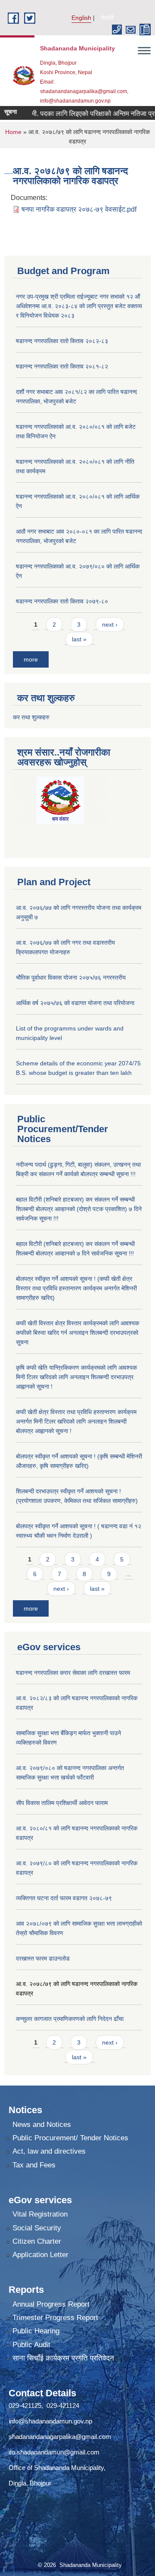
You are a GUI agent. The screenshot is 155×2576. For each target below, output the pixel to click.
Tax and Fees (34, 2165)
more (31, 659)
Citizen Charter (37, 2241)
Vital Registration (40, 2214)
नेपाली (107, 18)
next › (110, 624)
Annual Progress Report (51, 2304)
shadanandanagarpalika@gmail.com (60, 2437)
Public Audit (31, 2345)
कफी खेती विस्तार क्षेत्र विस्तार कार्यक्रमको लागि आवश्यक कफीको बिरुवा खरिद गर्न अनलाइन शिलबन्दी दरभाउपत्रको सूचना (77, 1333)
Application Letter (40, 2255)
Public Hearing (36, 2331)
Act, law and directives (49, 2151)
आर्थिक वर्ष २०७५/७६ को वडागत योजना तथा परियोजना (75, 1003)
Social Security (37, 2228)
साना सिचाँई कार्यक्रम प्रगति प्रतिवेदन (63, 2358)
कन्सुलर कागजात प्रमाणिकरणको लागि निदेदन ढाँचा (70, 2019)
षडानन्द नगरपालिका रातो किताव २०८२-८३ (62, 341)
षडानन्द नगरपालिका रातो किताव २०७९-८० (62, 601)
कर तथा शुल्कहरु (31, 717)
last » (79, 639)
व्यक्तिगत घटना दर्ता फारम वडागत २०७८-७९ (64, 1898)
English (81, 18)
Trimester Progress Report (55, 2318)
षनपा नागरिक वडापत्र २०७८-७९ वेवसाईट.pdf (79, 209)
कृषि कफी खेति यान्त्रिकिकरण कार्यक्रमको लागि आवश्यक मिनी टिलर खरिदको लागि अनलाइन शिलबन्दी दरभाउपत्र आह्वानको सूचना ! (76, 1377)
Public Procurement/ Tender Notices (70, 2138)
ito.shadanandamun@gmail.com (54, 2452)
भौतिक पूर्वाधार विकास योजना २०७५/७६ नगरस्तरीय (71, 977)
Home (13, 132)
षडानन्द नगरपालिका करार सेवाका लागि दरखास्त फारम (73, 1673)
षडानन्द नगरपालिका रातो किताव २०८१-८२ (62, 366)
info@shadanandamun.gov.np (50, 2421)
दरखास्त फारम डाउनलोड (43, 1958)
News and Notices (42, 2125)
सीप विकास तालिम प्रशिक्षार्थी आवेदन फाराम (63, 1803)
